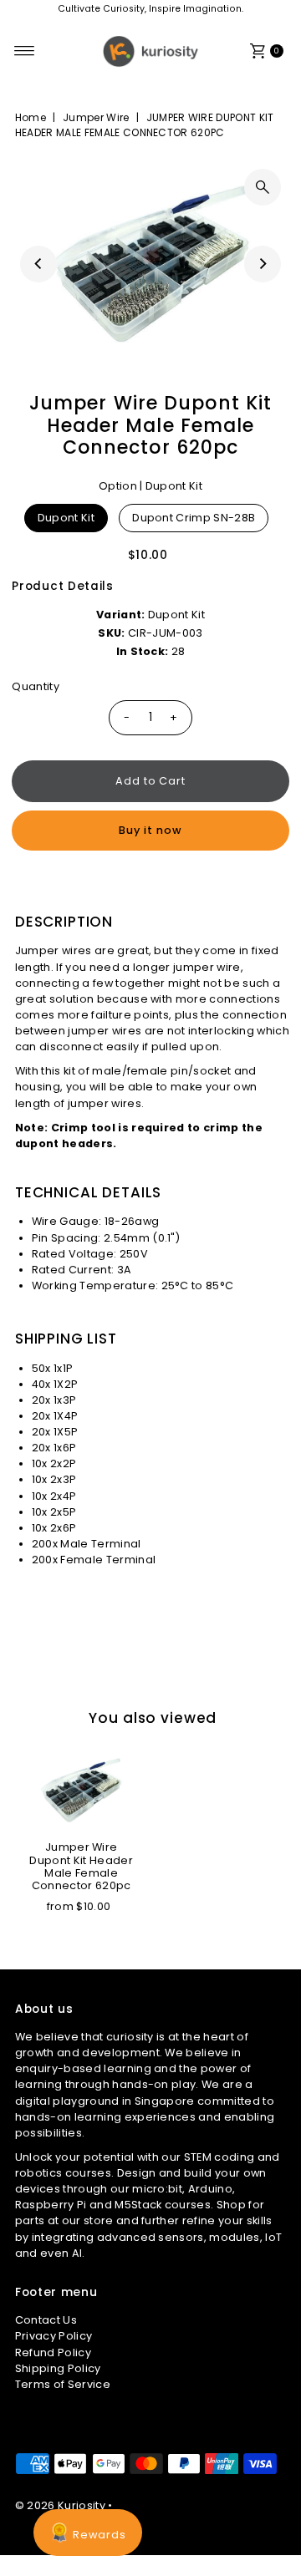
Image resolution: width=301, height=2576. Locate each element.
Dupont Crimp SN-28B (194, 518)
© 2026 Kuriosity (60, 2505)
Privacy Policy (54, 2336)
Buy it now (150, 830)
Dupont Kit (66, 518)
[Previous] (38, 264)
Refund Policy (53, 2352)
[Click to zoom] (263, 187)
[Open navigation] (25, 51)
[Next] (263, 264)
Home (31, 117)
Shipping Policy (58, 2368)
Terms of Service (63, 2384)
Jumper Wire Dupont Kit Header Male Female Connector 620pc (81, 1866)
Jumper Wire (96, 117)
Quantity (36, 686)
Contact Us (46, 2320)
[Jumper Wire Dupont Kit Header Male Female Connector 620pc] (81, 1791)
